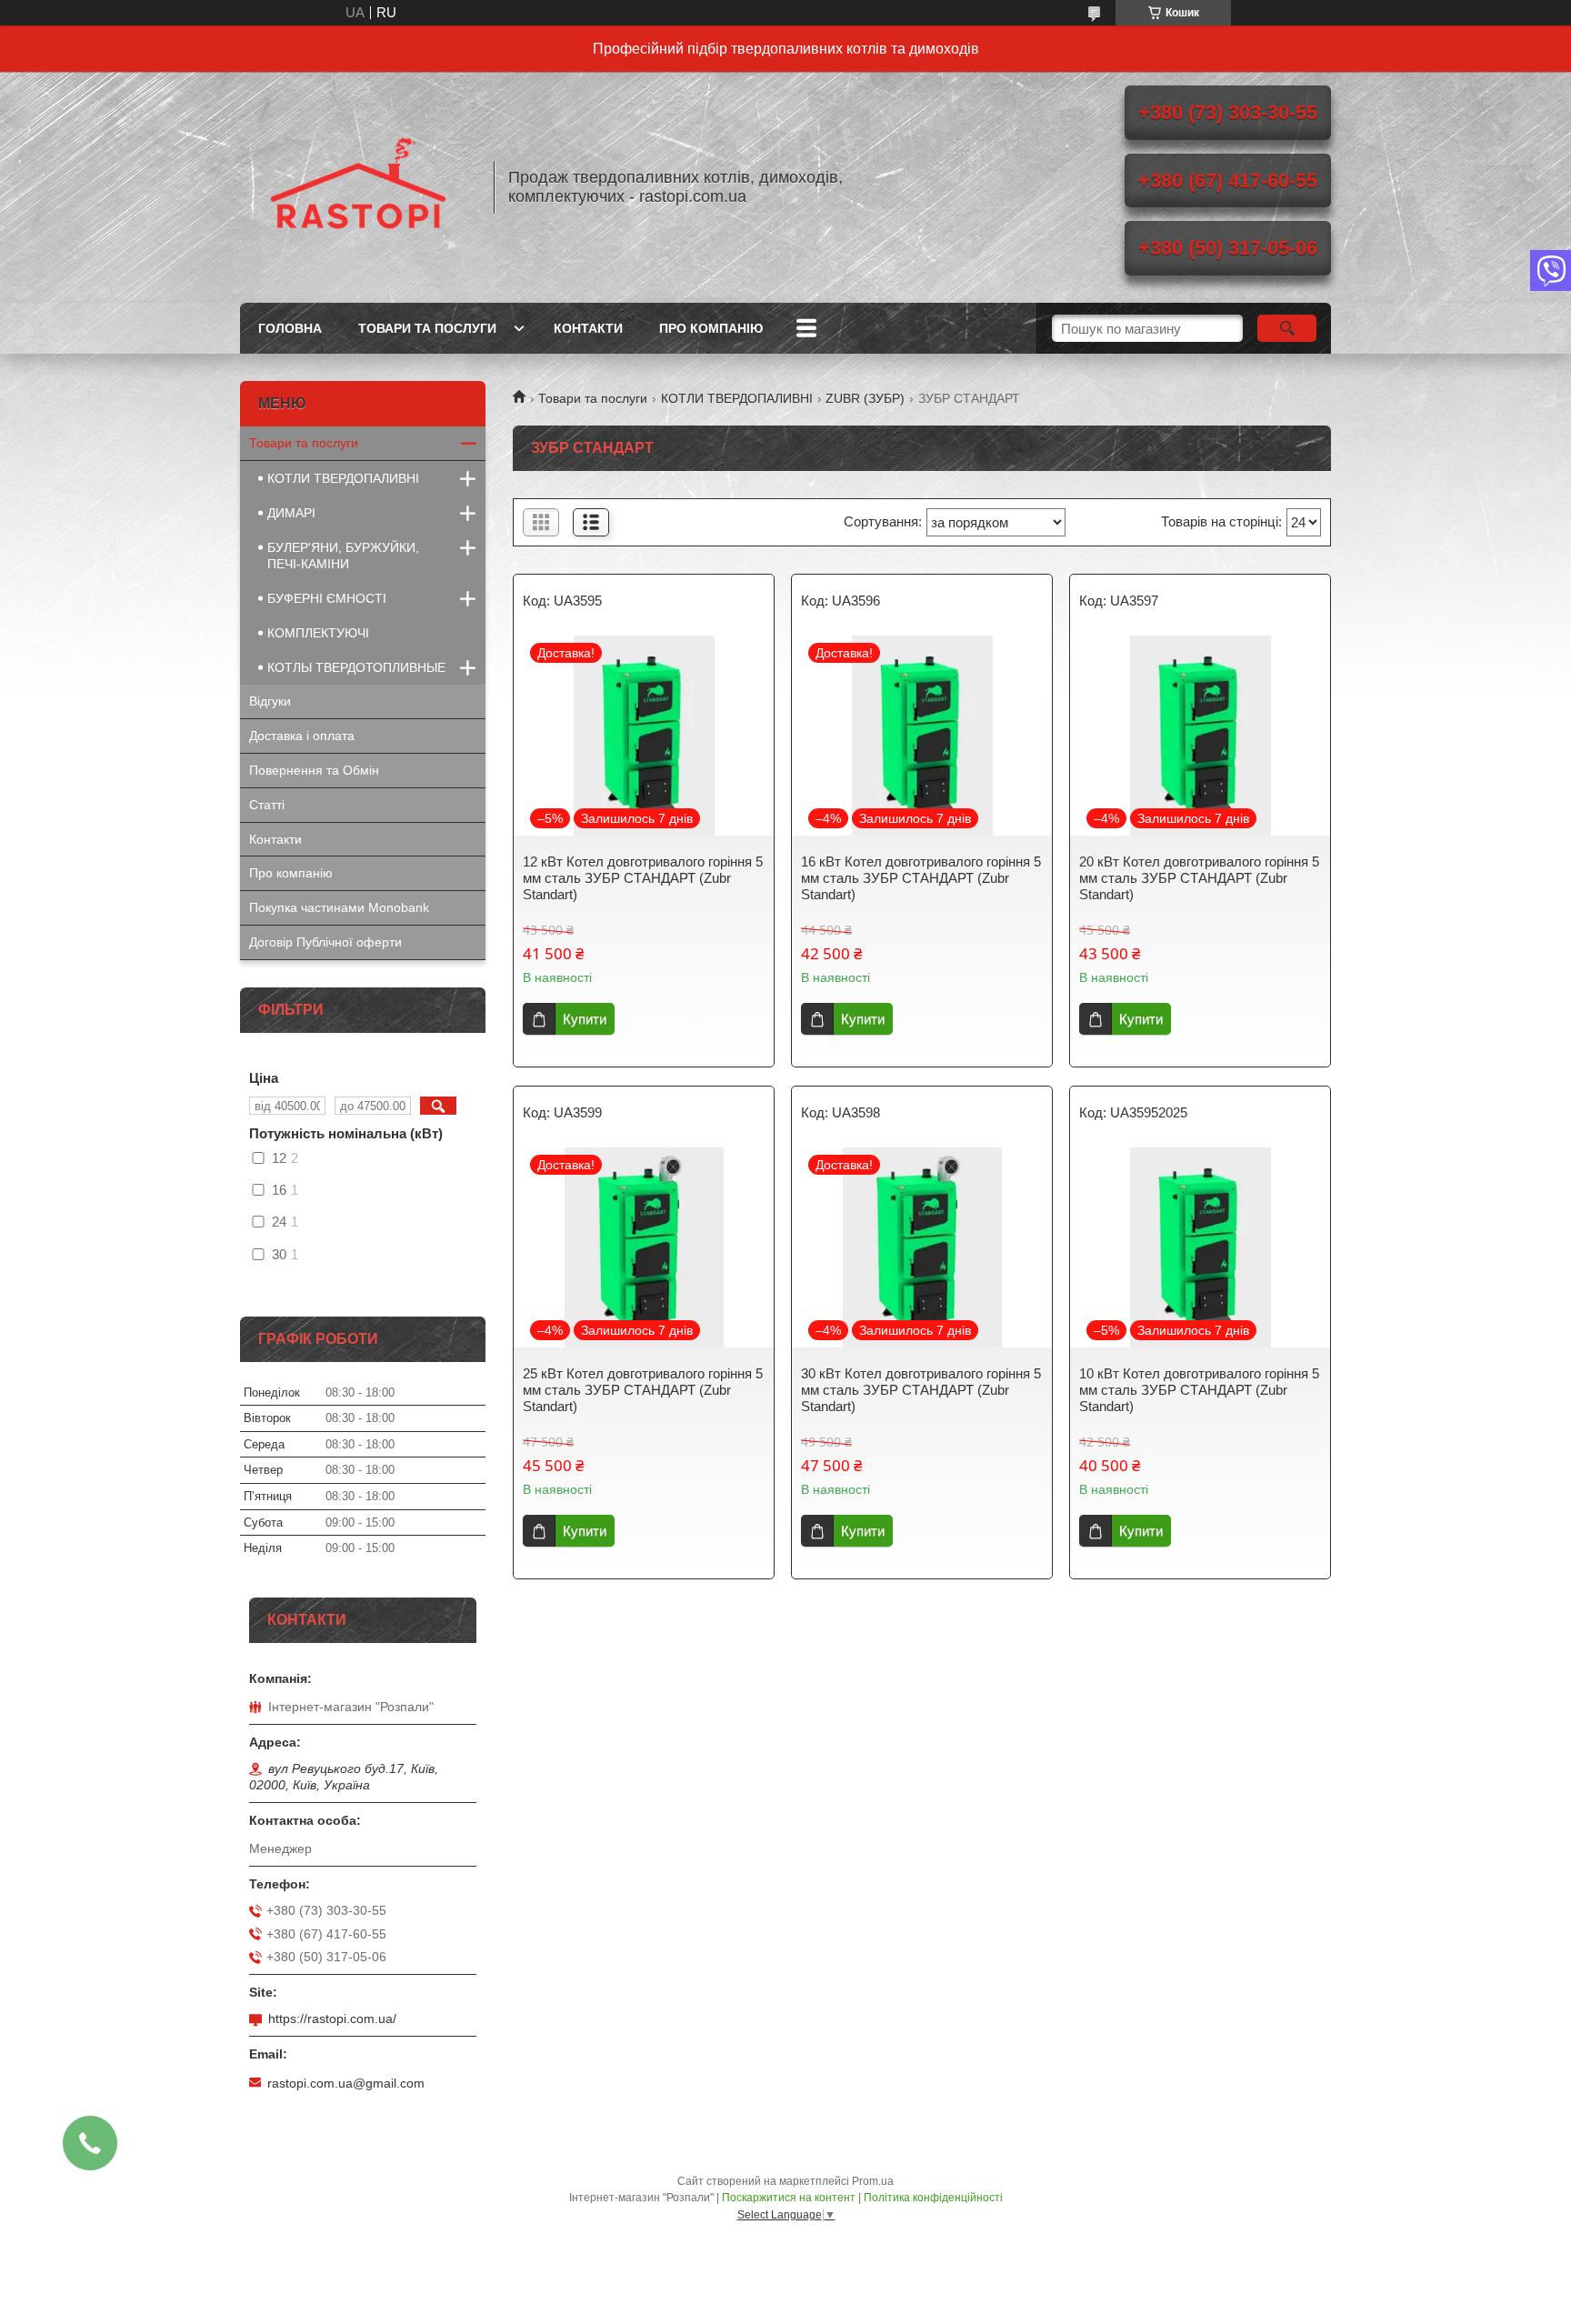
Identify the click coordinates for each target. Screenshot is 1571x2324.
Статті (267, 805)
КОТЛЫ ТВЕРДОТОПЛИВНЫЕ (356, 667)
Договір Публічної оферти (325, 942)
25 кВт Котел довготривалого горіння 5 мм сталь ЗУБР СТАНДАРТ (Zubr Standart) (643, 1390)
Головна (290, 328)
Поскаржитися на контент (789, 2198)
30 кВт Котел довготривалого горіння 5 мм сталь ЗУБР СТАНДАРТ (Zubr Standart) (921, 1390)
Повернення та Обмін (314, 770)
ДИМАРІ (291, 513)
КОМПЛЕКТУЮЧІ (318, 633)
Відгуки (270, 701)
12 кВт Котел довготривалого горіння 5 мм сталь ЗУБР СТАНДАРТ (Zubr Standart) (643, 878)
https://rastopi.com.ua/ (332, 2018)
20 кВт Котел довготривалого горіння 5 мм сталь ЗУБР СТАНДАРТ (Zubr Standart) (1199, 878)
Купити (585, 1019)
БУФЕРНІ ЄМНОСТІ (327, 598)
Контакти (588, 328)
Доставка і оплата (302, 736)
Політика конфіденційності (933, 2198)
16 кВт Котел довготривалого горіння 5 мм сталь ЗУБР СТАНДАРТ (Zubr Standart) (921, 878)
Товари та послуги (427, 328)
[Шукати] (1287, 328)
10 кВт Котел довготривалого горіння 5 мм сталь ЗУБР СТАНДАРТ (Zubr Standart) (1199, 1390)
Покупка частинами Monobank (339, 907)
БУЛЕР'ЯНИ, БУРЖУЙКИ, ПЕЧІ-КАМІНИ (343, 556)
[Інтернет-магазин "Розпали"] (358, 187)
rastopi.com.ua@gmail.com (346, 2083)
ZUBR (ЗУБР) (865, 398)
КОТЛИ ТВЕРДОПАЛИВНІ (737, 398)
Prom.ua (873, 2181)
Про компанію (711, 328)
